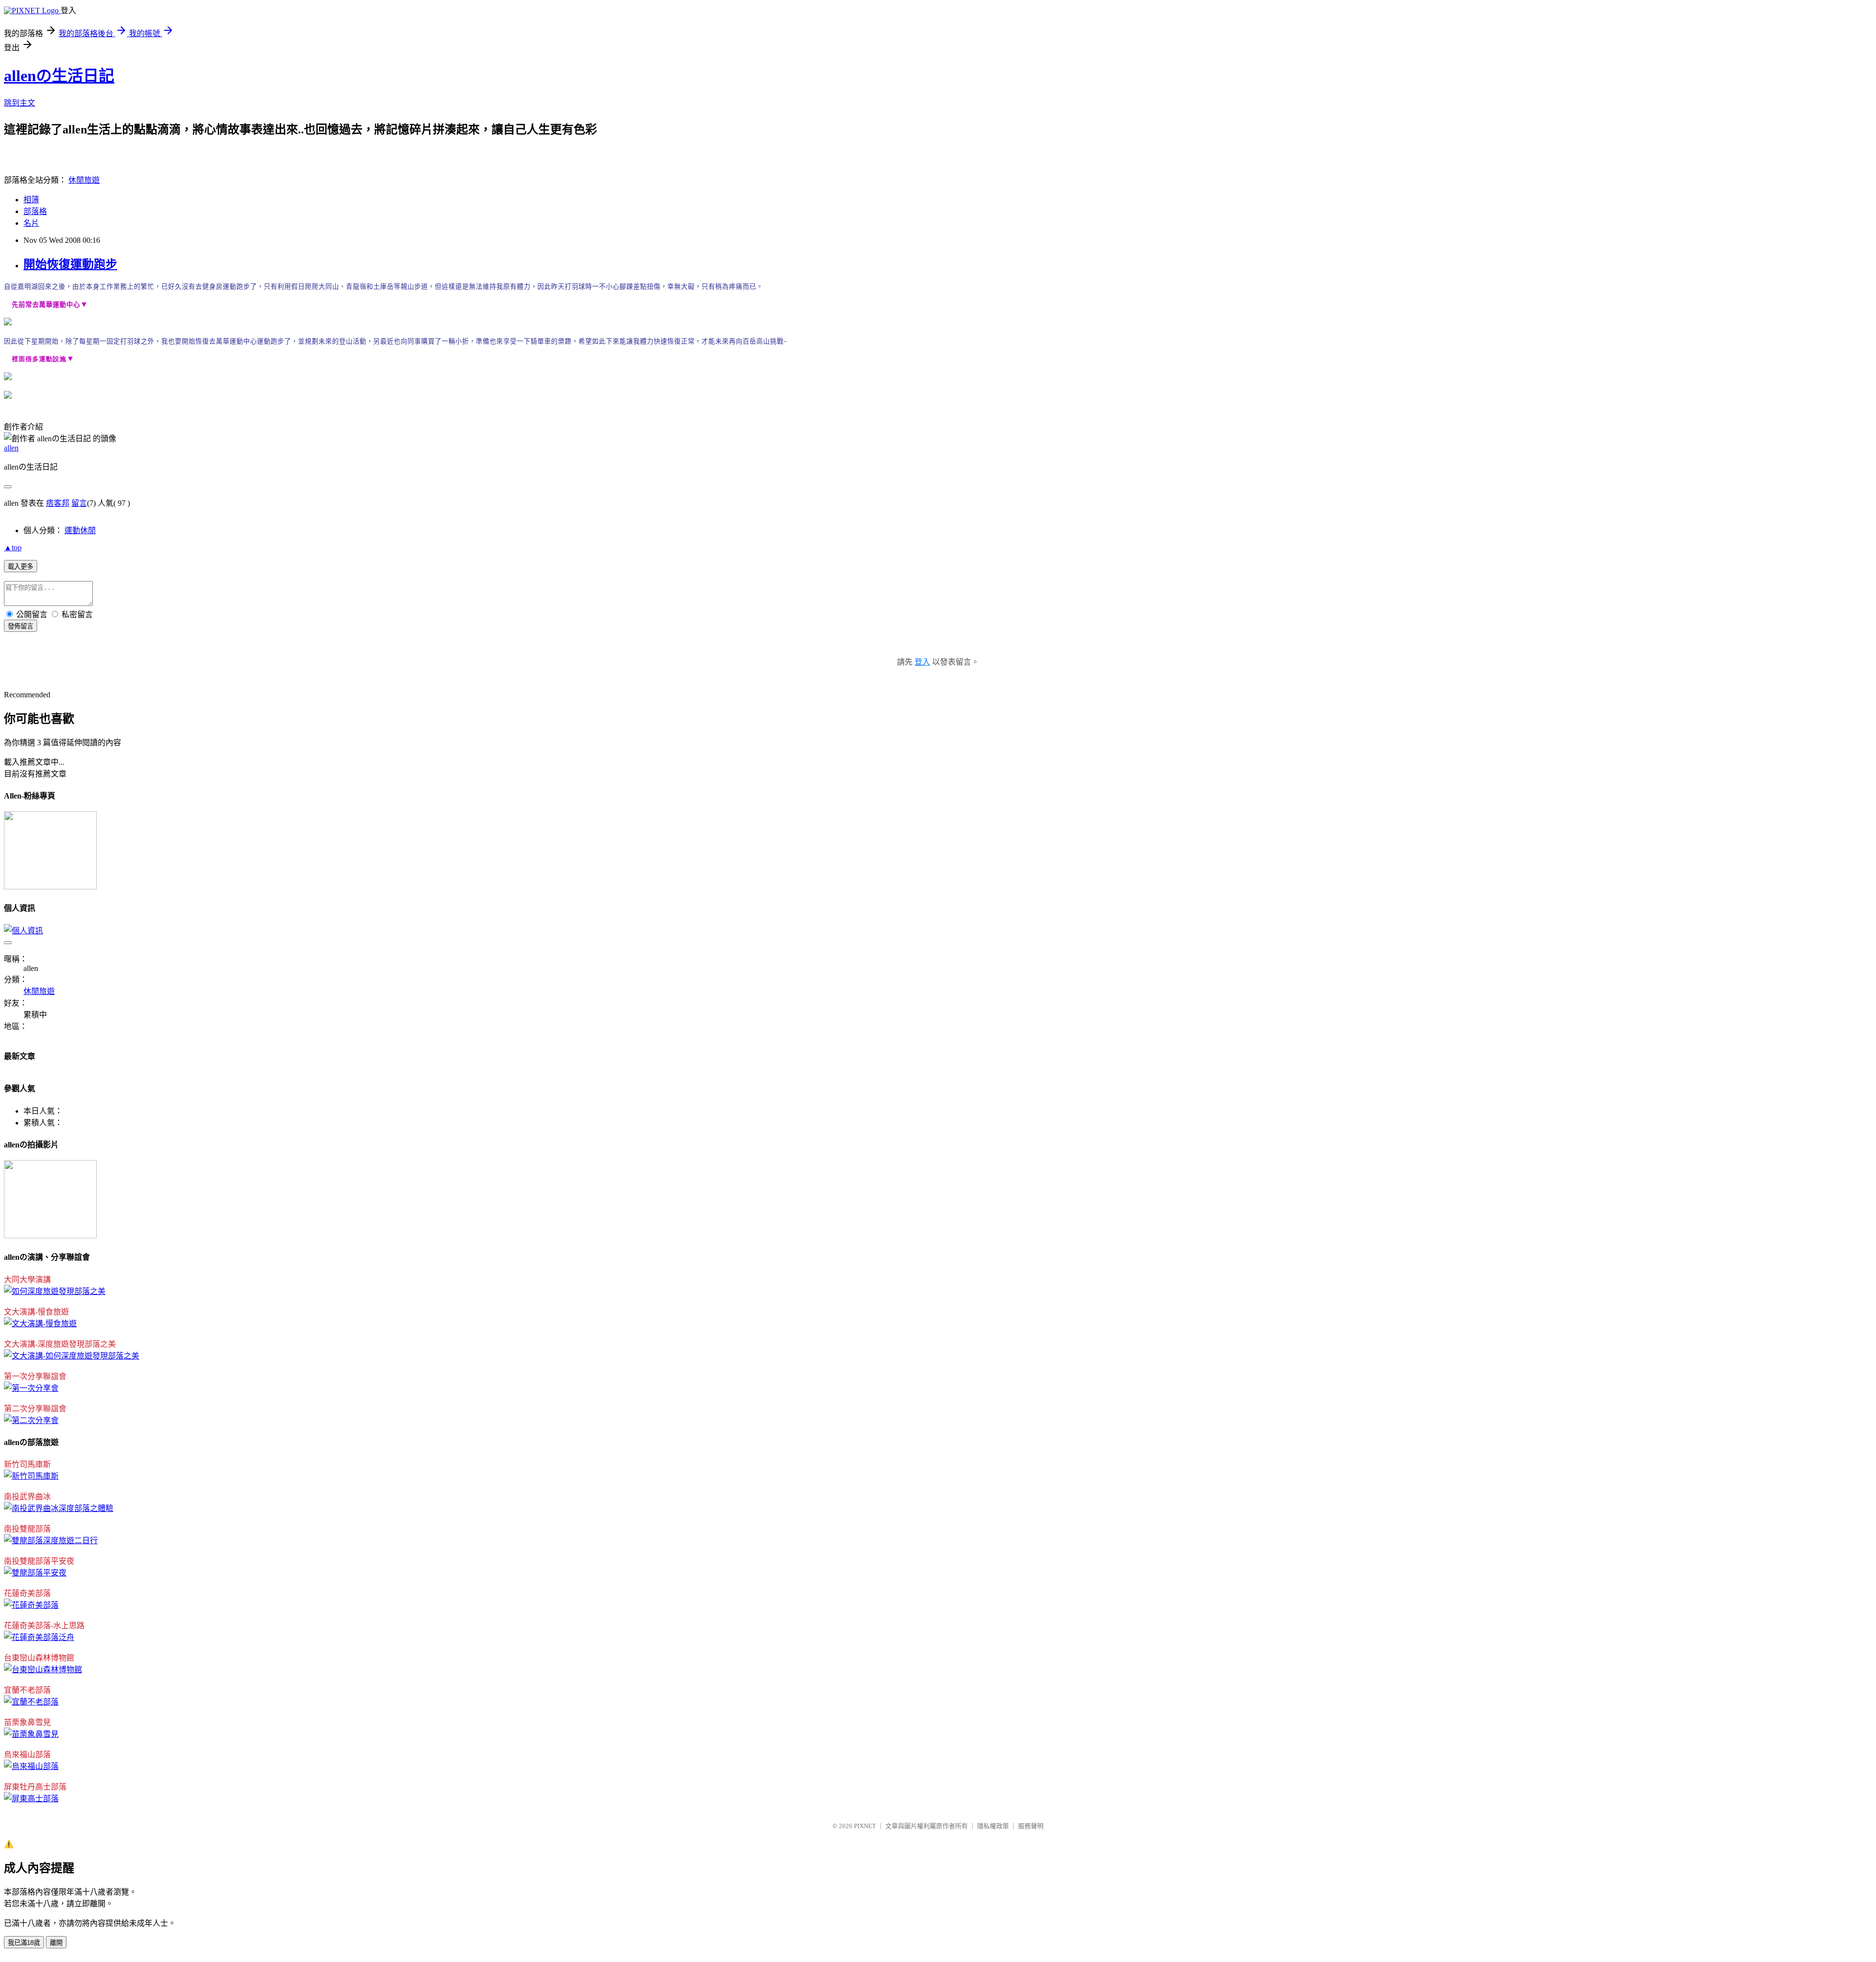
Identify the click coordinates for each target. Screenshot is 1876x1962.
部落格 (35, 211)
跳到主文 (20, 103)
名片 (31, 223)
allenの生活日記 (59, 76)
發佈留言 (21, 626)
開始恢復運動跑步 (70, 264)
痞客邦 (58, 503)
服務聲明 (1031, 1826)
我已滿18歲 (24, 1943)
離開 (56, 1943)
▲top (13, 548)
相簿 (31, 200)
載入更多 (21, 567)
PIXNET (865, 1826)
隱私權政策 (993, 1826)
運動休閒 (80, 530)
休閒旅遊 (84, 180)
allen (11, 448)
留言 (79, 503)
